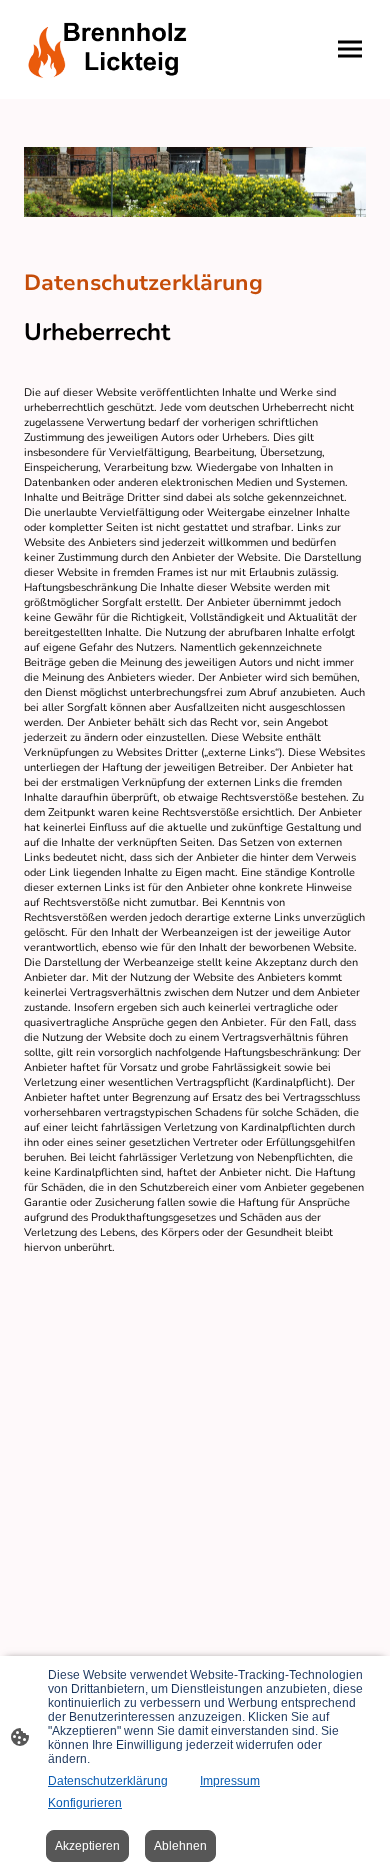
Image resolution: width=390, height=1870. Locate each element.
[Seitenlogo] (105, 49)
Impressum (230, 1781)
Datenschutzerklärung (108, 1781)
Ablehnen (180, 1846)
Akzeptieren (87, 1846)
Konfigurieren (85, 1803)
